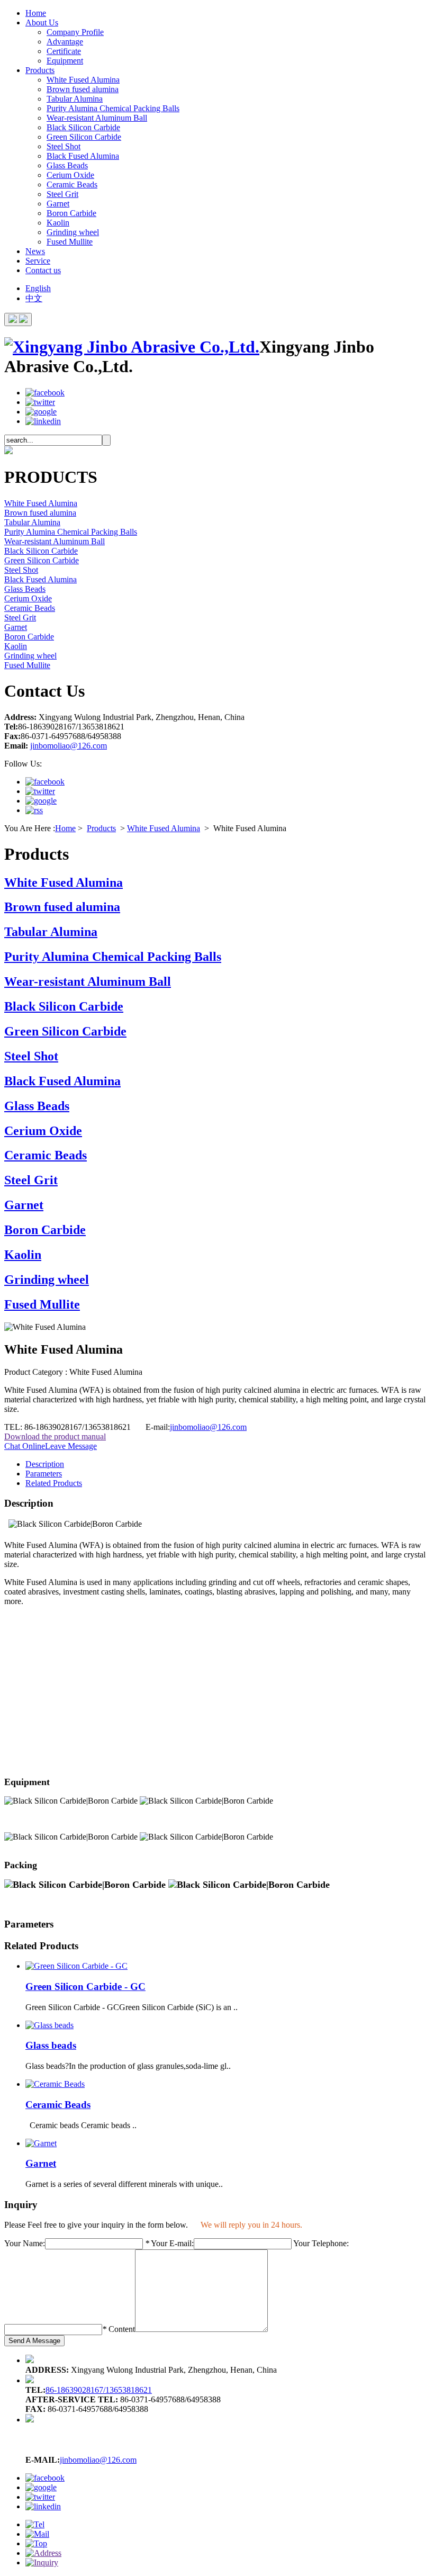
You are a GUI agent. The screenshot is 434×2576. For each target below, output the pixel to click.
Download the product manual (55, 1436)
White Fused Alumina (83, 80)
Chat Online (25, 1446)
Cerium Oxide (70, 175)
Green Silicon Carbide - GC (85, 1987)
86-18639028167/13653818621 (99, 2390)
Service (38, 261)
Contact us (43, 270)
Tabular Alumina (75, 99)
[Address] (43, 2553)
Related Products (54, 1483)
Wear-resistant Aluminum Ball (97, 118)
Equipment (65, 61)
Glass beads (51, 2045)
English (38, 288)
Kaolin (58, 223)
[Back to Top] (36, 2543)
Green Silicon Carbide (84, 137)
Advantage (65, 42)
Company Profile (75, 32)
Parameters (44, 1474)
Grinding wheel (73, 232)
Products (40, 70)
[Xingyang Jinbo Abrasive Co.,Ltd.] (132, 347)
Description (45, 1464)
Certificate (64, 51)
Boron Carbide (71, 213)
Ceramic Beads (72, 184)
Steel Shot (64, 146)
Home (36, 13)
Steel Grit (62, 194)
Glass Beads (67, 165)
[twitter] (40, 402)
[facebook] (45, 393)
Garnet (58, 204)
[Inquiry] (42, 2563)
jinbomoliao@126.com (69, 746)
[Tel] (35, 2524)
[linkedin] (43, 421)
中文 (34, 298)
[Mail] (37, 2534)
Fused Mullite (70, 242)
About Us (42, 22)
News (35, 251)
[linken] (34, 810)
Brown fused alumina (83, 89)
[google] (41, 412)
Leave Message (71, 1446)
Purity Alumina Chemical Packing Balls (113, 108)
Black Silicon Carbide (83, 127)
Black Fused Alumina (83, 156)
